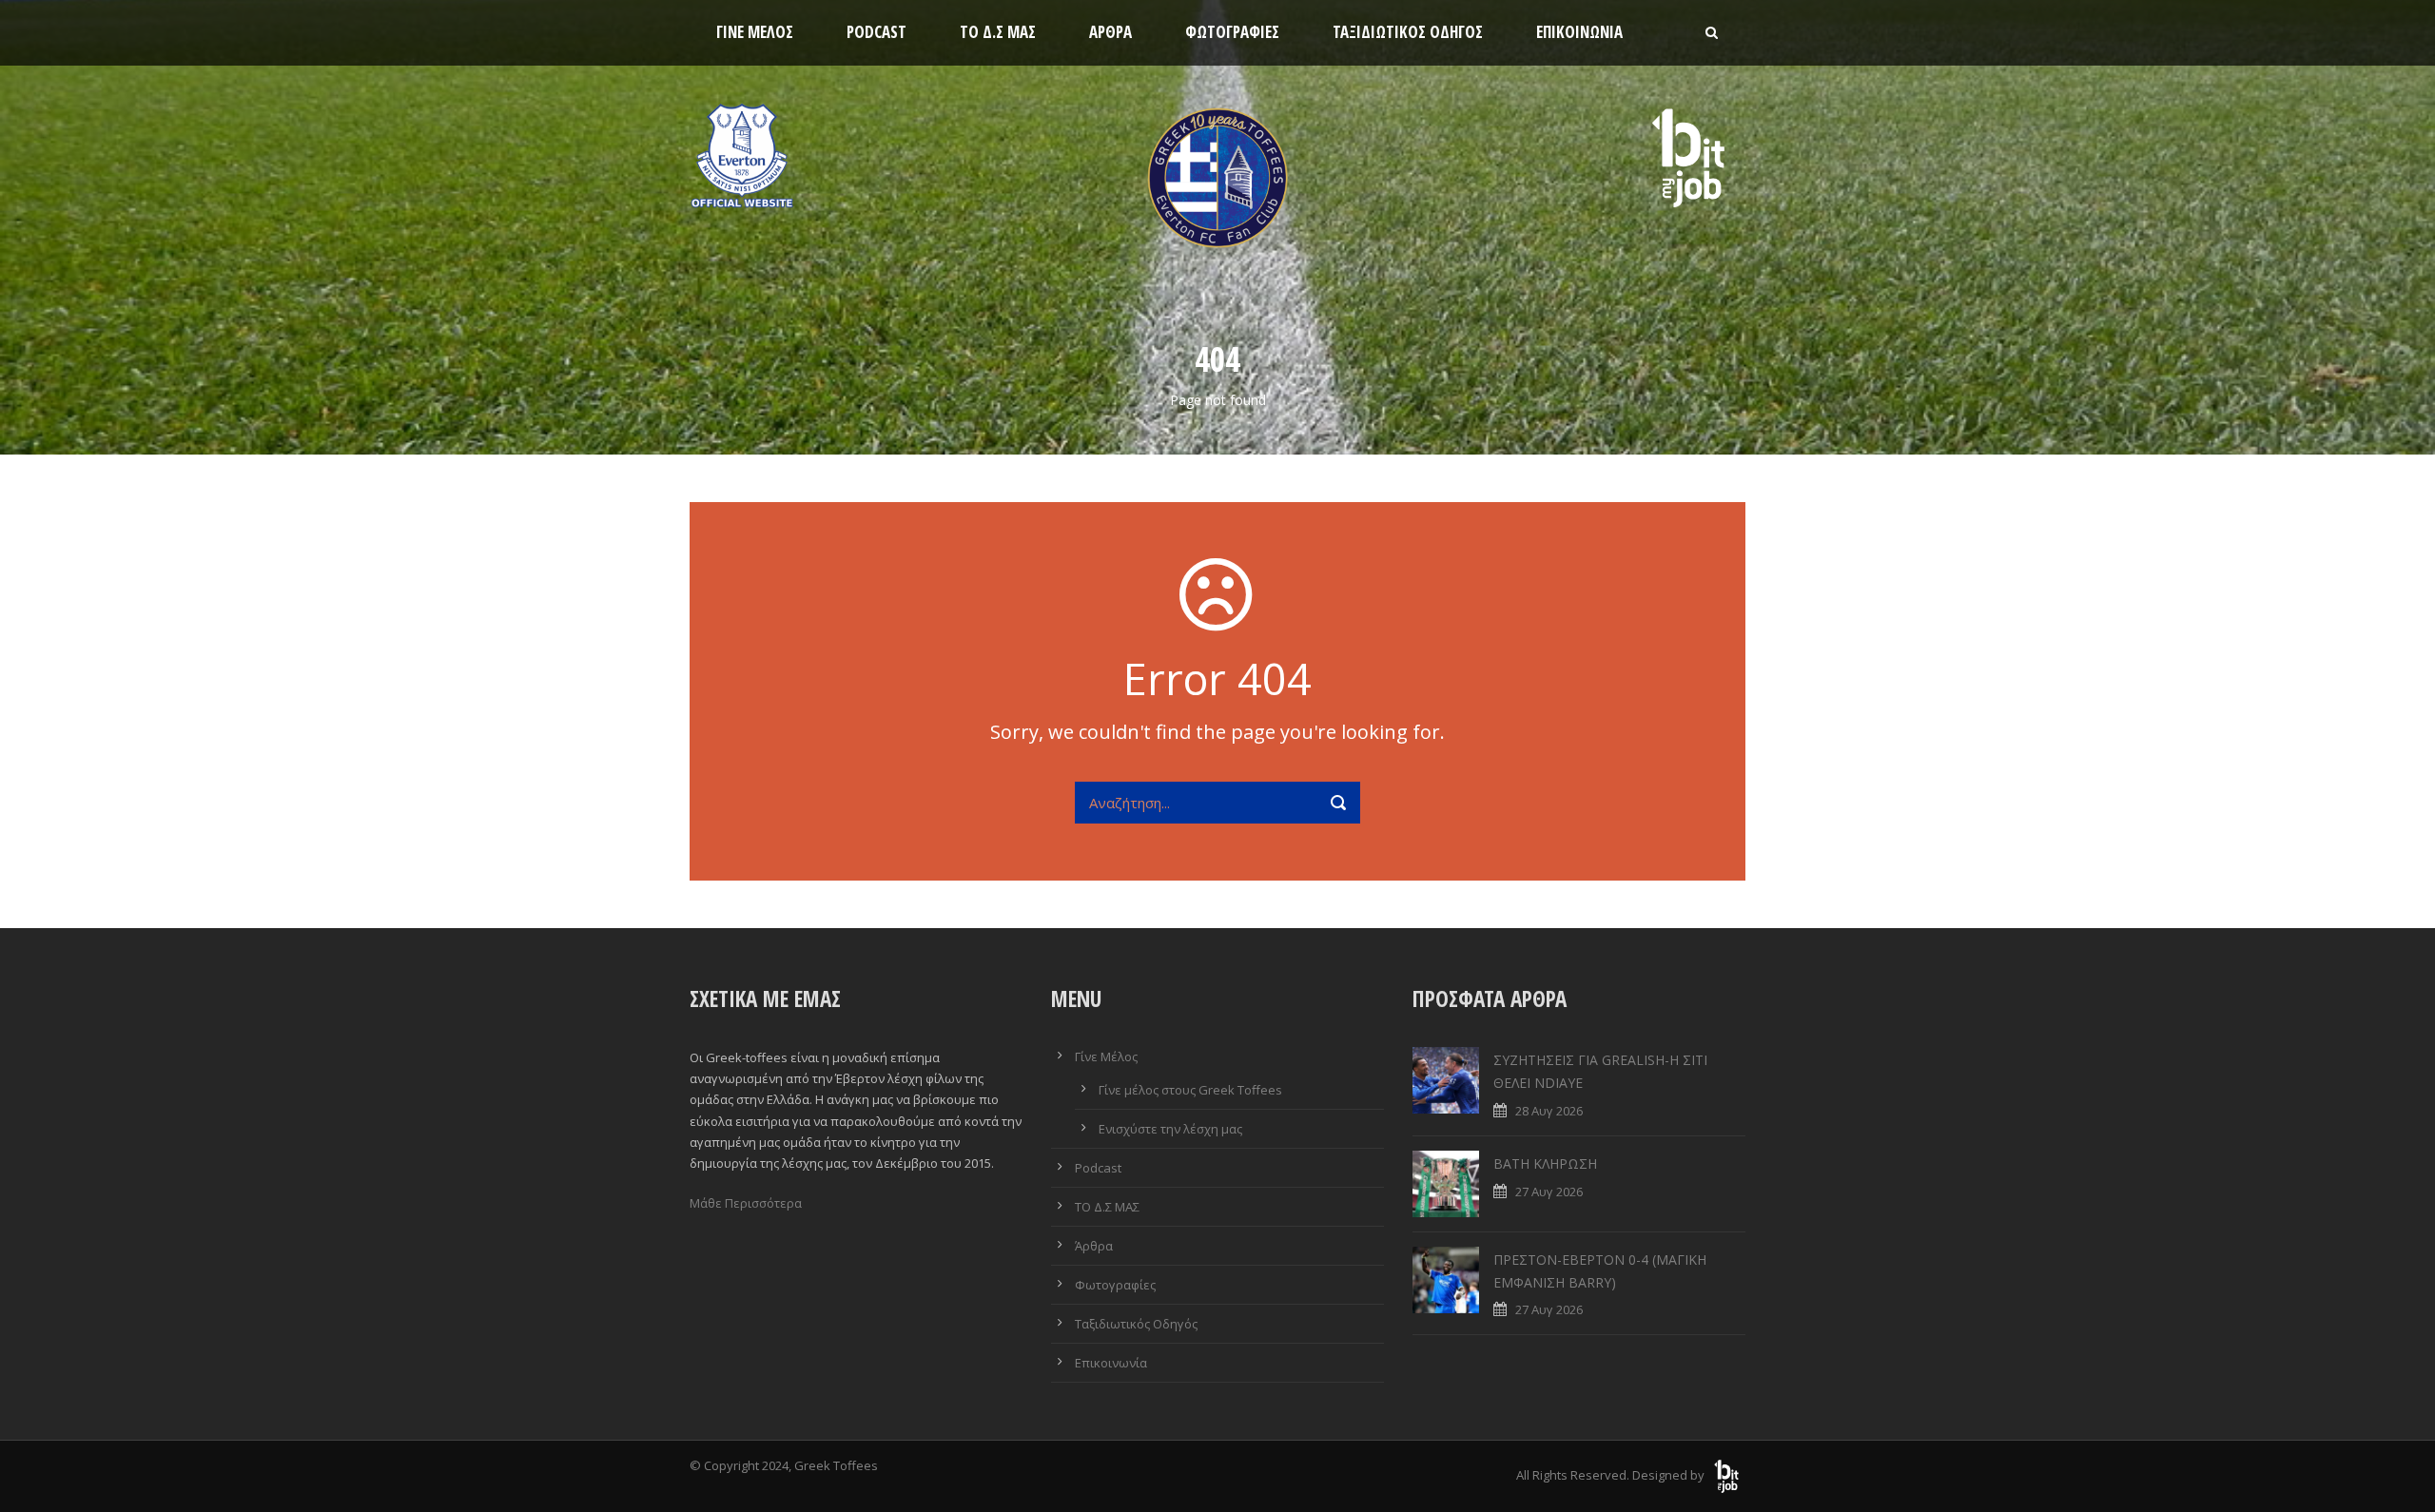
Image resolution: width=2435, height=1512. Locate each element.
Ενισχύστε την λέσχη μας (1170, 1129)
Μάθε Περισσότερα (746, 1203)
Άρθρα (1110, 32)
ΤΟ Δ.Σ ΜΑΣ (998, 32)
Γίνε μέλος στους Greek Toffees (1190, 1090)
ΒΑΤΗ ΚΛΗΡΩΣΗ (1545, 1163)
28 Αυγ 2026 (1549, 1111)
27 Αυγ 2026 (1549, 1192)
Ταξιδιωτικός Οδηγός (1408, 32)
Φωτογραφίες (1232, 32)
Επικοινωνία (1579, 32)
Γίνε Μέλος (755, 32)
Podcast (877, 32)
